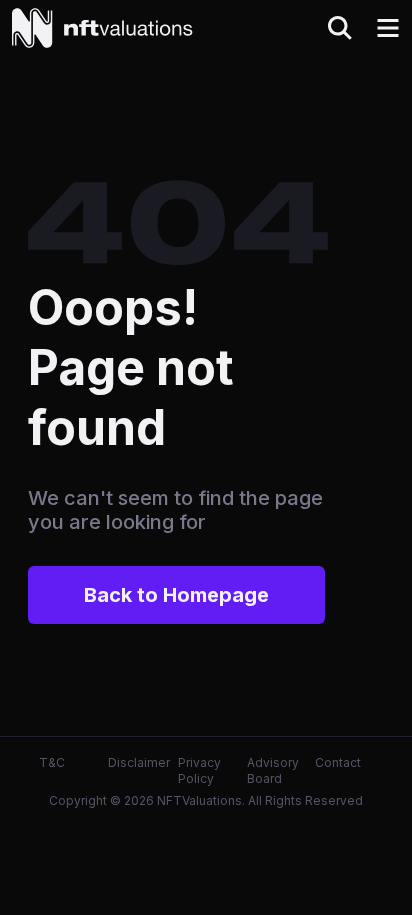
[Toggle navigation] (388, 28)
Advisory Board (273, 770)
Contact (338, 762)
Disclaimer (139, 762)
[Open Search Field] (340, 28)
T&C (52, 762)
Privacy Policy (199, 770)
